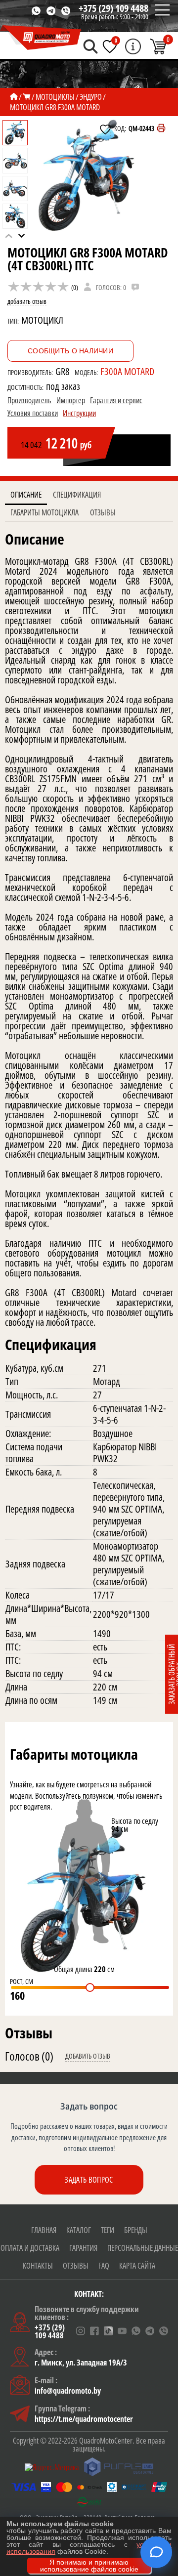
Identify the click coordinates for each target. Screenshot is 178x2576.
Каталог (79, 2230)
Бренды (136, 2230)
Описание (26, 495)
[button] (22, 236)
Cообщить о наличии (70, 351)
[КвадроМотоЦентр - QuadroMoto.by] (41, 38)
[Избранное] (110, 46)
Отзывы (103, 512)
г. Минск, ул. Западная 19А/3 (81, 2363)
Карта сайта (137, 2266)
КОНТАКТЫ (38, 2266)
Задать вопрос (89, 2180)
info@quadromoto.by (68, 2391)
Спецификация (77, 495)
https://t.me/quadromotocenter (84, 2419)
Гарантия (83, 2248)
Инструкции (79, 413)
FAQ (104, 2266)
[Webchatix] (156, 2552)
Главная (44, 2230)
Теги (108, 2230)
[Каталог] (27, 97)
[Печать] (161, 128)
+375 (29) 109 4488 (113, 8)
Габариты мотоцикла (44, 512)
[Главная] (14, 97)
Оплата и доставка (30, 2248)
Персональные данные (143, 2248)
